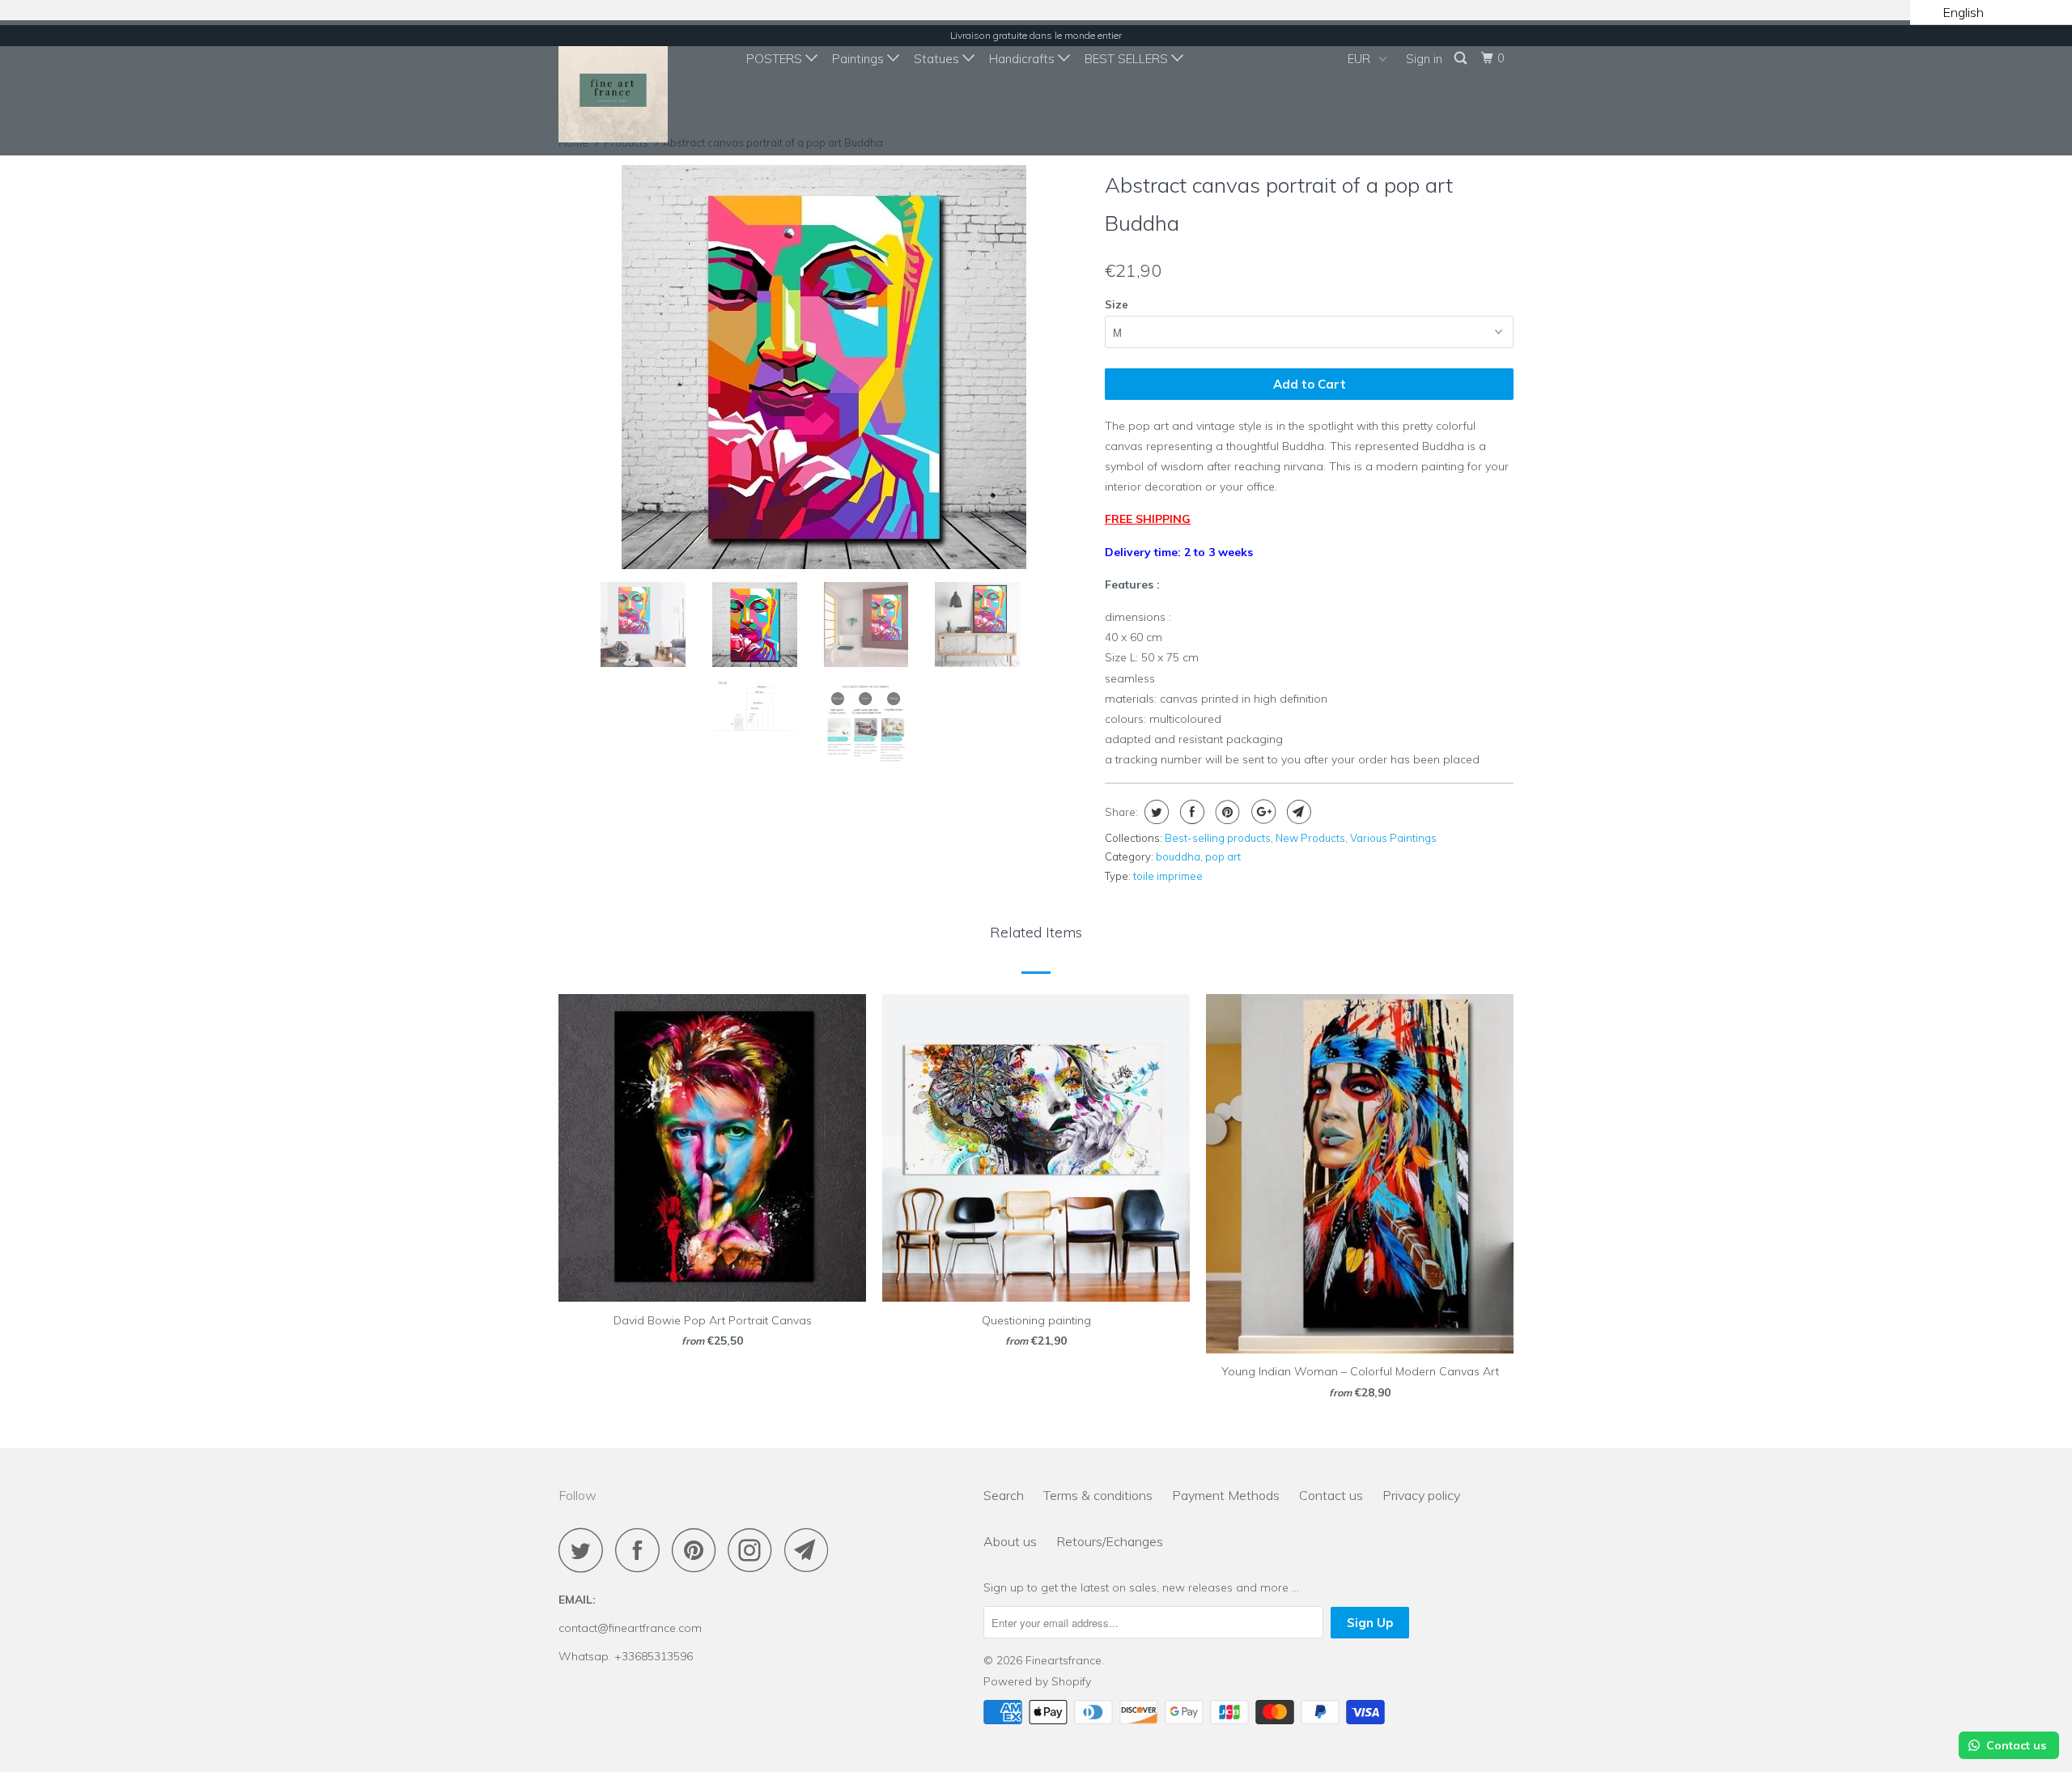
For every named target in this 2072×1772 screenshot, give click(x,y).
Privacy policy (1421, 1495)
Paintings (860, 59)
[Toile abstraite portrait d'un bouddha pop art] (871, 367)
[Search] (1462, 58)
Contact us (1331, 1495)
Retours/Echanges (1110, 1541)
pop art (1223, 856)
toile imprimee (1168, 876)
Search (1004, 1495)
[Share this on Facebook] (1190, 812)
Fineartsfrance (1064, 1660)
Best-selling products (1218, 838)
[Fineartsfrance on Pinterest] (698, 1550)
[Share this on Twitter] (1155, 812)
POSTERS (776, 59)
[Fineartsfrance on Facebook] (642, 1550)
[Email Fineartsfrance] (811, 1550)
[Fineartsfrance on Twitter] (585, 1550)
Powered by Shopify (1037, 1681)
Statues (938, 59)
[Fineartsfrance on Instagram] (754, 1550)
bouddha (1178, 856)
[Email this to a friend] (1297, 812)
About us (1010, 1541)
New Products (1310, 838)
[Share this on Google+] (1261, 812)
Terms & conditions (1098, 1495)
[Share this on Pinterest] (1226, 812)
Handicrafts (1023, 59)
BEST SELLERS (1128, 59)
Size (1117, 304)
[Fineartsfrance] (641, 88)
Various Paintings (1393, 838)
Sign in (1424, 59)
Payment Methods (1226, 1495)
